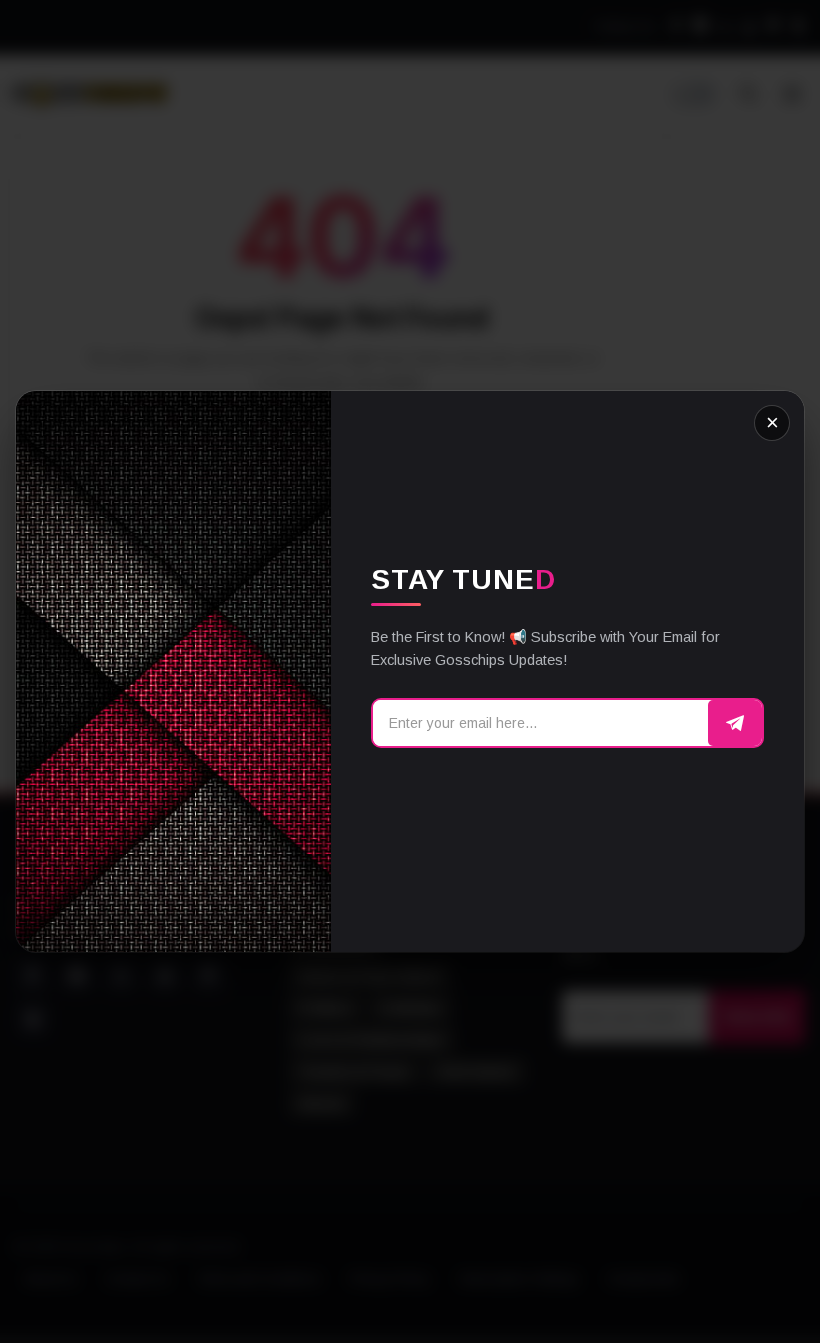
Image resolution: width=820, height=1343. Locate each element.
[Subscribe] (735, 723)
